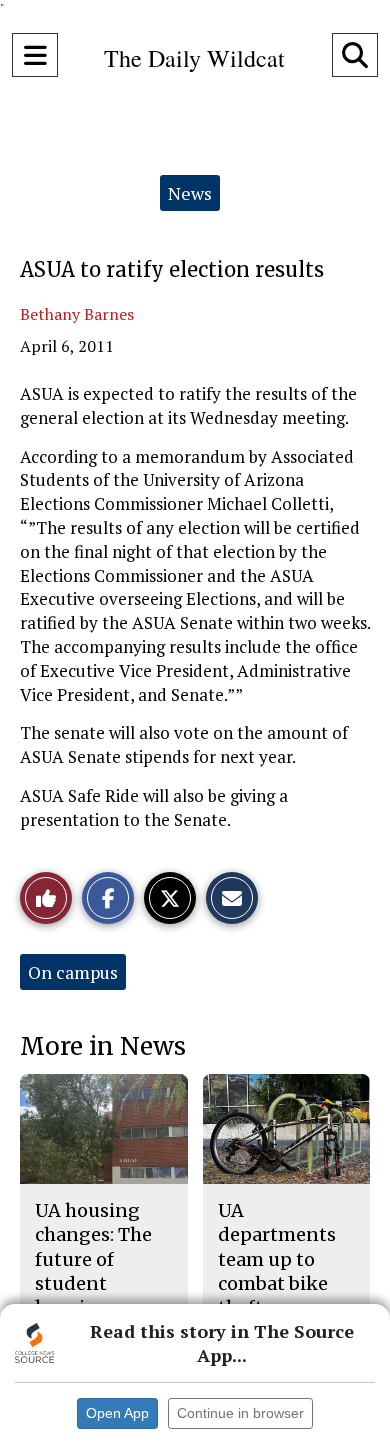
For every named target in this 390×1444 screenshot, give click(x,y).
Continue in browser (240, 1413)
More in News (103, 1046)
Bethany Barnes (77, 314)
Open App (117, 1413)
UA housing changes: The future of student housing (93, 1259)
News (190, 193)
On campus (73, 972)
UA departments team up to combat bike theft (277, 1259)
